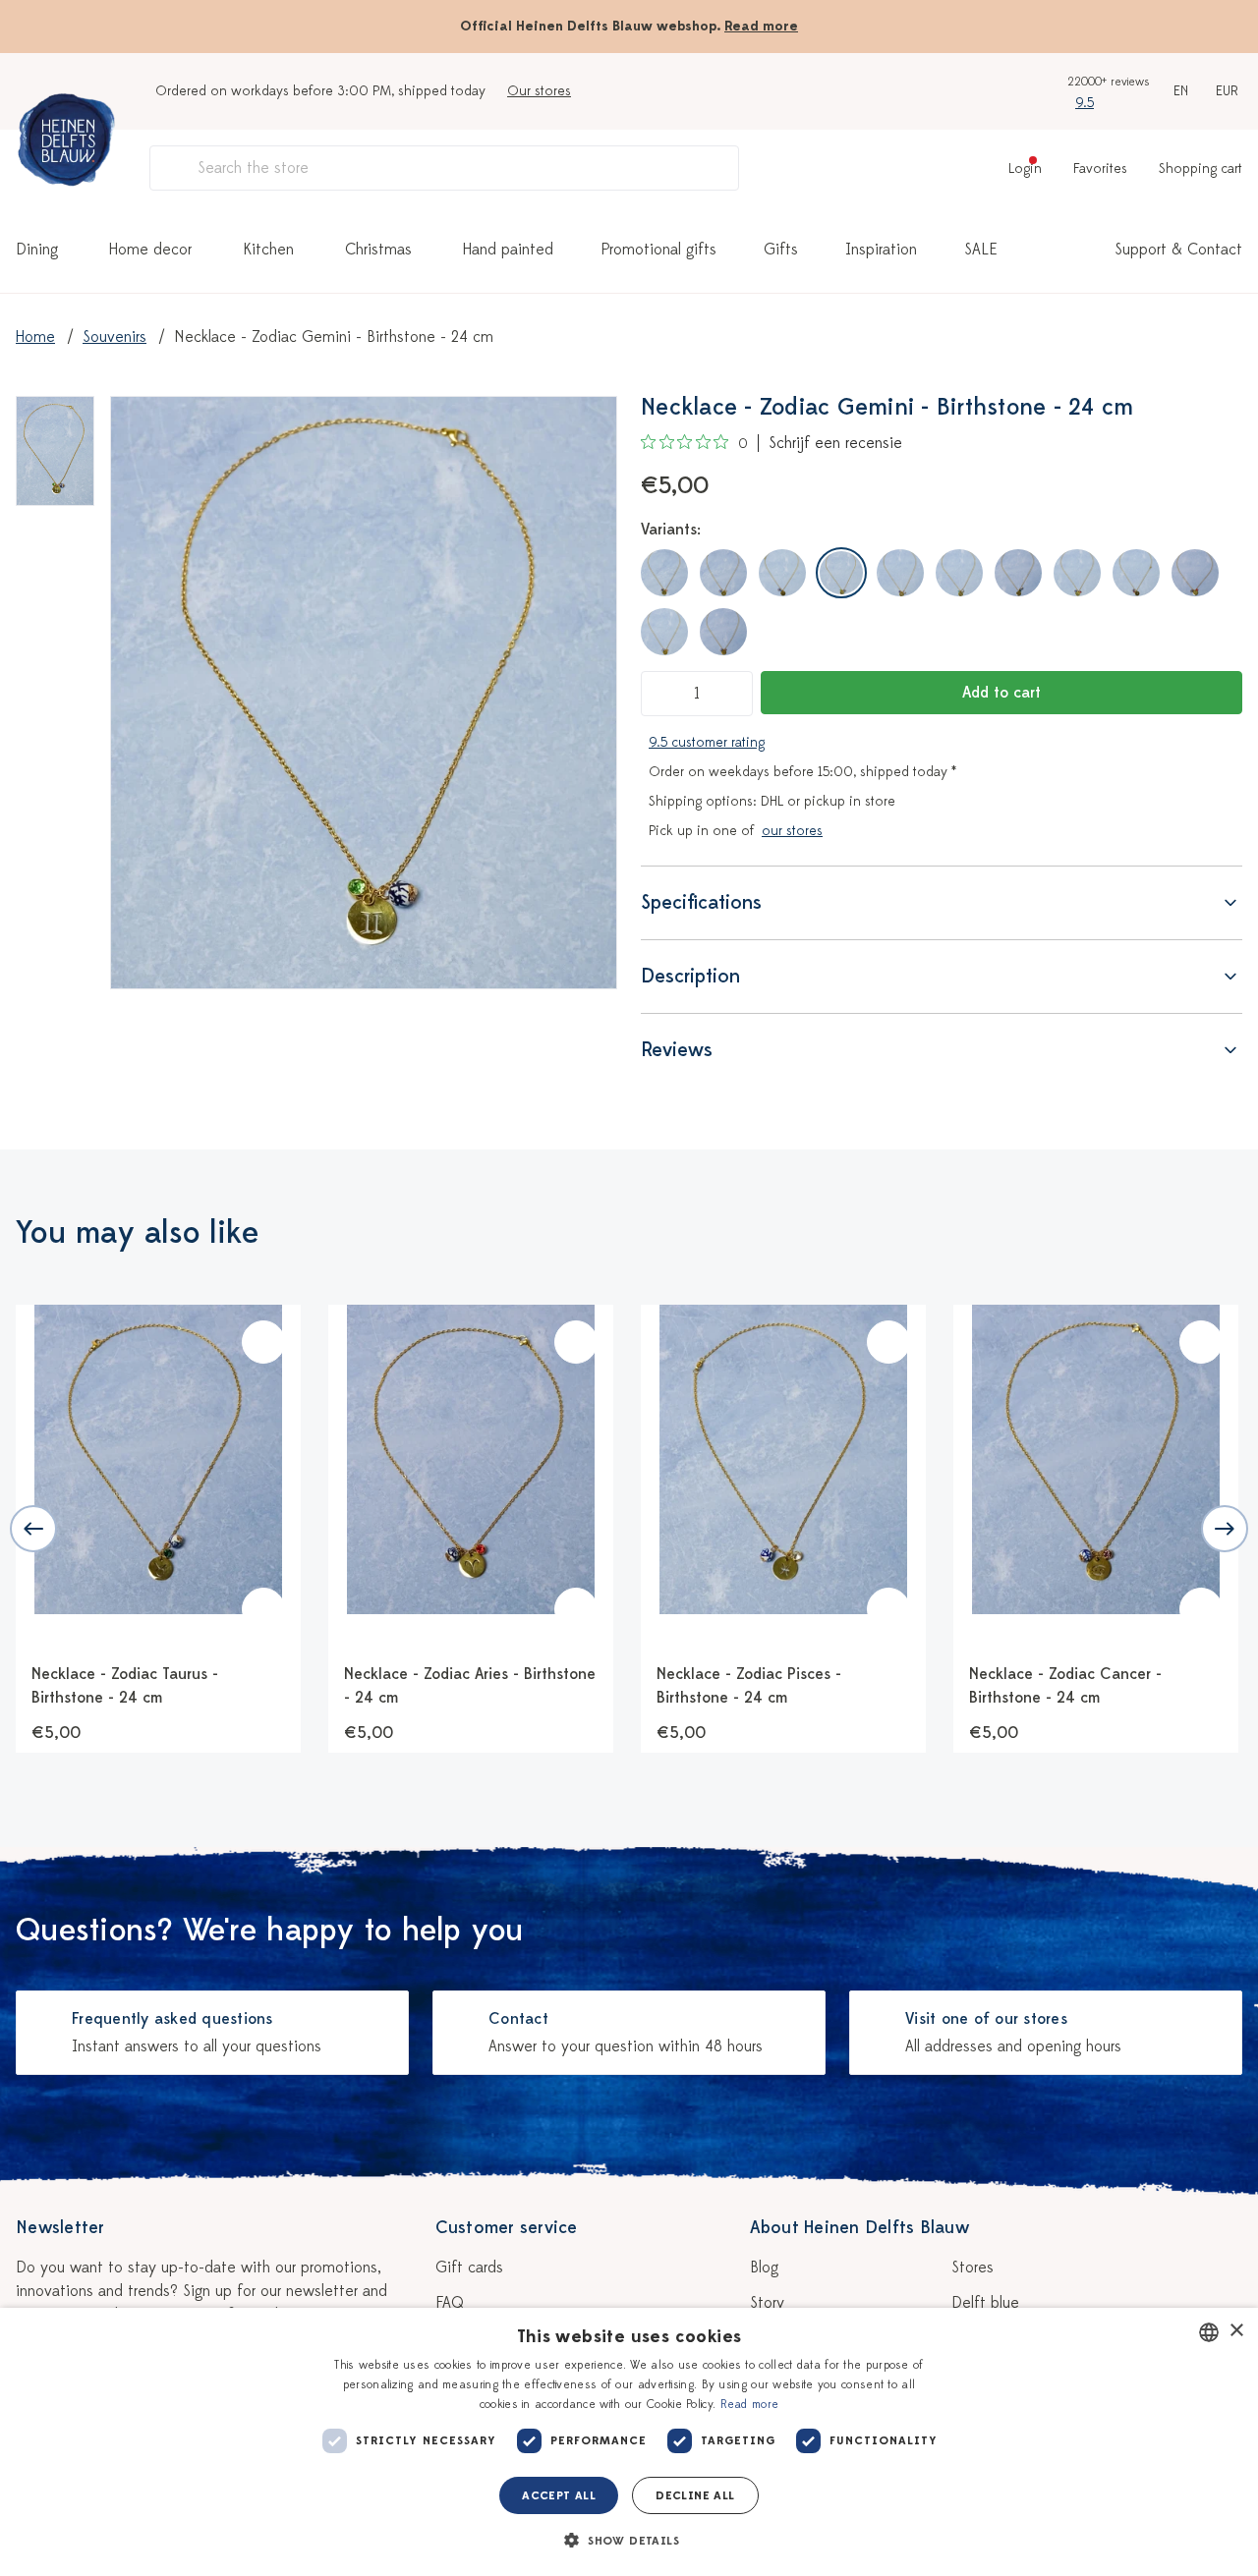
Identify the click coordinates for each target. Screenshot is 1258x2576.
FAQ (450, 2303)
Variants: (671, 530)
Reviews (677, 1050)
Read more (761, 26)
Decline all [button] (695, 2495)
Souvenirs (114, 337)
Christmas (378, 250)
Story (767, 2303)
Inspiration (881, 250)
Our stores (539, 91)
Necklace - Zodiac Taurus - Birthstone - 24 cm (125, 1686)
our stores (792, 831)
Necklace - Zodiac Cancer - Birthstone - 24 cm (1065, 1686)
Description (690, 976)
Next (1225, 1529)
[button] (629, 2541)
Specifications (701, 902)
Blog (764, 2268)
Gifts (781, 250)
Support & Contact (1178, 250)
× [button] (1236, 2331)
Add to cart (1001, 693)
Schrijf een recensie (835, 443)
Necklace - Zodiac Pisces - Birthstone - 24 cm (749, 1686)
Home (35, 337)
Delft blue (985, 2303)
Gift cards (469, 2268)
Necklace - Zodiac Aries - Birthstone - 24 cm (470, 1686)
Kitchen (268, 250)
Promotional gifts (658, 250)
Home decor (150, 250)
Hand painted (508, 250)
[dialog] (629, 2442)
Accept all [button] (559, 2495)
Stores (972, 2268)
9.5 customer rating (707, 742)
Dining (37, 250)
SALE (981, 250)
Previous (33, 1529)
